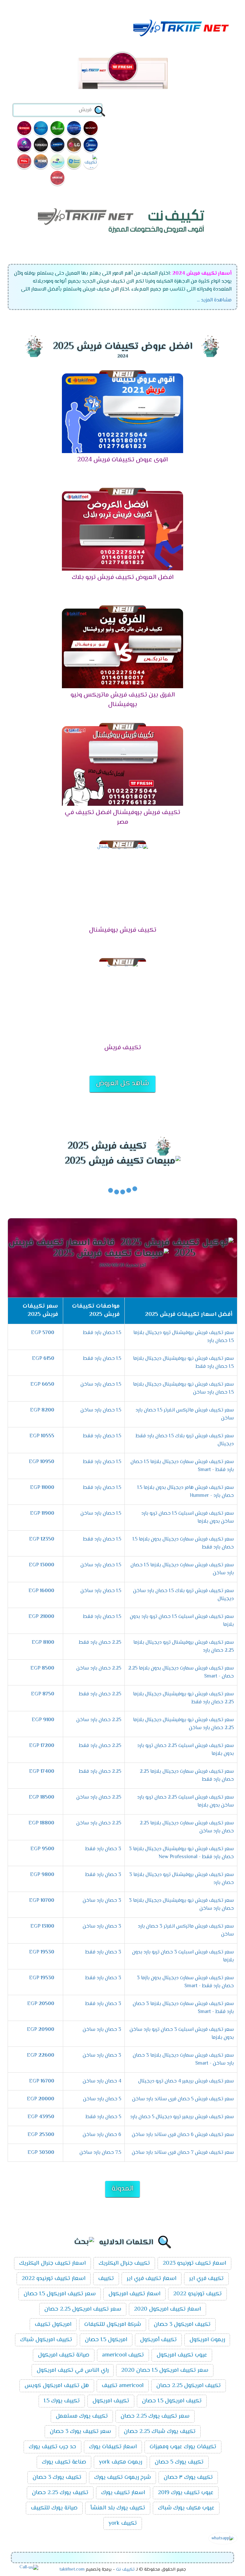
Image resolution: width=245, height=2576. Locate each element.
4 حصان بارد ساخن (102, 2081)
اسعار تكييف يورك (123, 2493)
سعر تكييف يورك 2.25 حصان (155, 2416)
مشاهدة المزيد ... (214, 300)
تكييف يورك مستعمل (82, 2416)
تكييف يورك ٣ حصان (188, 2478)
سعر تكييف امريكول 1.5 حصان (60, 2294)
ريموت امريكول (207, 2340)
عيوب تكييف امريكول (182, 2355)
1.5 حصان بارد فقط (102, 1333)
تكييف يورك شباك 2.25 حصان (160, 2432)
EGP (43, 1333)
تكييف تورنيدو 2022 (197, 2294)
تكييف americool (123, 2355)
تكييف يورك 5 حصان (179, 2462)
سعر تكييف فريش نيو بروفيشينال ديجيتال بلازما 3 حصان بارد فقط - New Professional (181, 1853)
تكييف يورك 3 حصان (57, 2478)
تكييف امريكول (111, 2401)
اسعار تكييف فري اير (152, 2279)
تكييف (106, 2279)
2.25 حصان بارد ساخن (99, 1668)
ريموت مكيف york (120, 2462)
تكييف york (123, 2523)
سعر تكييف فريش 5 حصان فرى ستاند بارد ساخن (183, 2099)
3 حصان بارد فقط (103, 1849)
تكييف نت (125, 2570)
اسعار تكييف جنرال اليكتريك (52, 2263)
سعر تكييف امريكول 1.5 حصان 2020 (165, 2370)
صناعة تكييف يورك (64, 2462)
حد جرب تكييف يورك (52, 2447)
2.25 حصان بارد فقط (100, 1643)
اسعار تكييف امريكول (134, 2294)
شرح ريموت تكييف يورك (122, 2478)
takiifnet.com (72, 2570)
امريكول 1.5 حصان (106, 2340)
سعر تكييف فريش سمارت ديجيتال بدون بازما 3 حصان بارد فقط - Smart (185, 1982)
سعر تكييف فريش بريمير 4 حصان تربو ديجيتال (186, 2081)
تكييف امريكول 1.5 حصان (172, 2401)
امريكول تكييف (53, 2325)
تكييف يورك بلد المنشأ (118, 2508)
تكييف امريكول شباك (46, 2340)
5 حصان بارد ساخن (102, 2099)
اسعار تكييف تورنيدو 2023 (194, 2263)
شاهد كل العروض (122, 1084)
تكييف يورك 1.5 (62, 2401)
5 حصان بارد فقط (103, 2117)
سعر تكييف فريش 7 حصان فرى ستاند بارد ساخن (183, 2153)
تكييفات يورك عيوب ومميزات (183, 2447)
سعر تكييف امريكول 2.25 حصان (83, 2309)
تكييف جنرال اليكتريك (124, 2263)
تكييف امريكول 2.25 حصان (189, 2386)
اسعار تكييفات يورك (113, 2447)
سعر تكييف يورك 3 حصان (80, 2432)
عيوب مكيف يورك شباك (186, 2508)
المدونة (122, 2189)
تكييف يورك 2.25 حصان (60, 2493)
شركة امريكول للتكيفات (113, 2325)
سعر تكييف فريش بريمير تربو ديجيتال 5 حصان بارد (182, 2117)
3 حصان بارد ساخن (102, 1901)
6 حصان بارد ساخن (102, 2135)
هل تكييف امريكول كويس (57, 2386)
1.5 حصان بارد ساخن (101, 1385)
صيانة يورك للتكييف (54, 2508)
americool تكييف (123, 2386)
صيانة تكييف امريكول (64, 2355)
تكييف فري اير (206, 2279)
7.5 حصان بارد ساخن (100, 2153)
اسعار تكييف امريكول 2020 (167, 2309)
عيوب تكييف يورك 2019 (186, 2493)
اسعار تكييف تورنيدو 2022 (54, 2279)
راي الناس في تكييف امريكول (73, 2370)
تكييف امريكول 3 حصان (182, 2325)
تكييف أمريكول (158, 2340)
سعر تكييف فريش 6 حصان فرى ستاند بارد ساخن (183, 2135)
